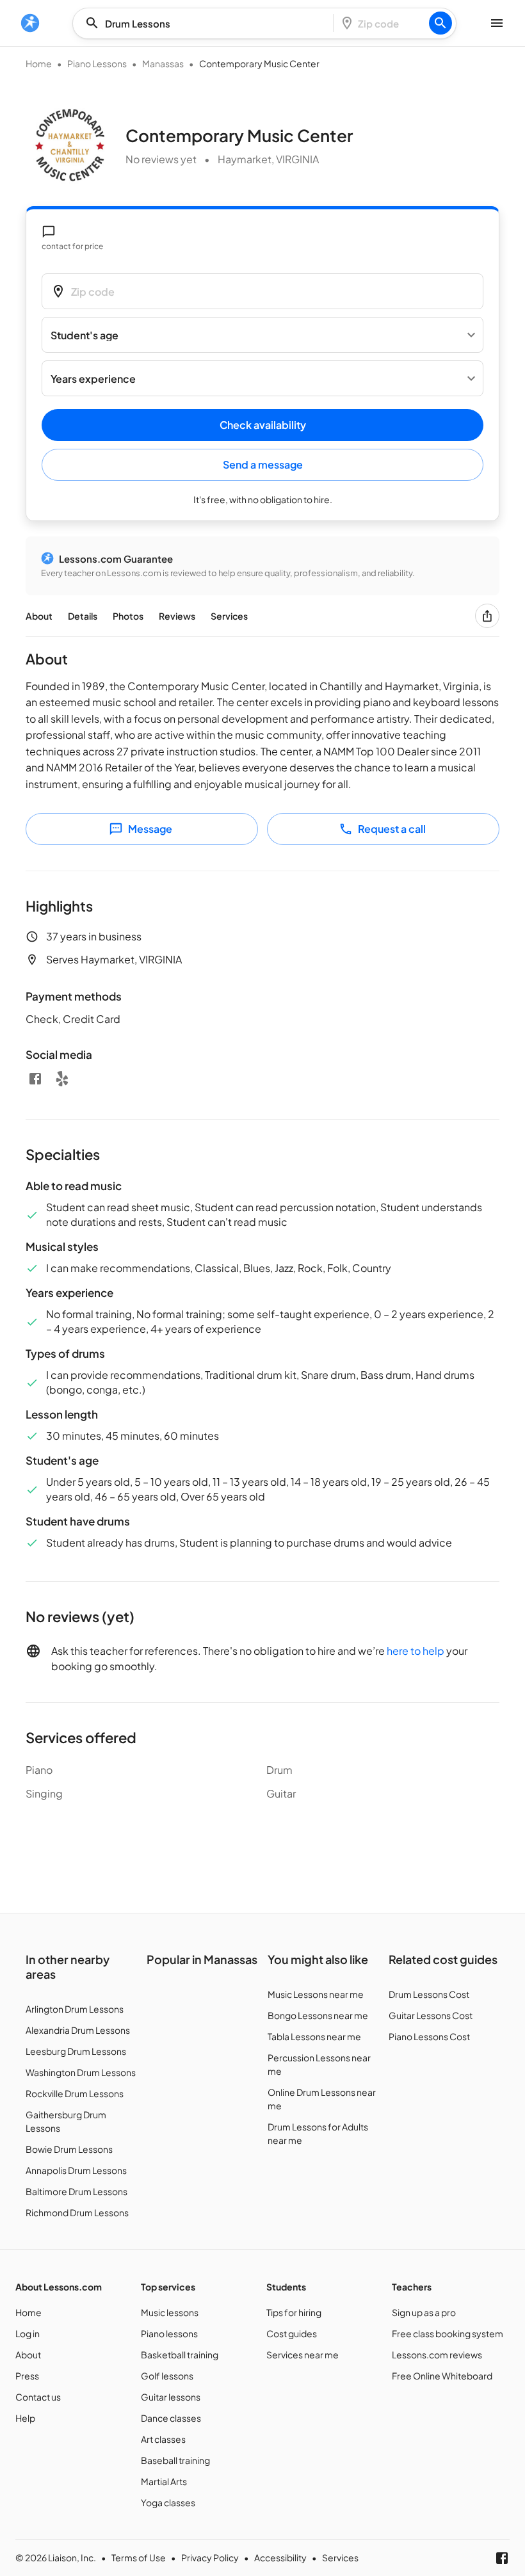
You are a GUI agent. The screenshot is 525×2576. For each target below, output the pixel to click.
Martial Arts (164, 2481)
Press (27, 2376)
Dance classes (171, 2418)
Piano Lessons (97, 63)
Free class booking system (448, 2333)
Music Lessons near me (316, 1994)
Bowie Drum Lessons (69, 2149)
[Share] (487, 616)
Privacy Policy (210, 2557)
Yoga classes (168, 2502)
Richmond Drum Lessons (77, 2212)
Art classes (163, 2439)
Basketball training (180, 2355)
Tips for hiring (294, 2312)
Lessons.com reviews (437, 2355)
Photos (128, 616)
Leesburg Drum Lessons (76, 2051)
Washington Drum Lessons (81, 2072)
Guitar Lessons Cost (431, 2015)
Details (83, 616)
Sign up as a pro (424, 2312)
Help (25, 2418)
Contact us (38, 2397)
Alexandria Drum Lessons (78, 2030)
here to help (416, 1651)
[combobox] (207, 23)
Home (39, 63)
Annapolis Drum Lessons (76, 2170)
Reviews (177, 616)
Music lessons (170, 2312)
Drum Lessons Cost (429, 1994)
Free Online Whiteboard (442, 2376)
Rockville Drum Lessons (75, 2093)
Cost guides (292, 2333)
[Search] (440, 23)
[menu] (30, 23)
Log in (28, 2333)
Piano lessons (169, 2333)
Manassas (163, 63)
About (39, 616)
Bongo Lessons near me (318, 2015)
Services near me (303, 2355)
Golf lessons (167, 2376)
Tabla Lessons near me (314, 2036)
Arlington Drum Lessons (75, 2009)
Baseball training (175, 2460)
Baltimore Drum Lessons (77, 2191)
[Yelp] (62, 1079)
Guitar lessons (171, 2397)
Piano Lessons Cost (429, 2036)
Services (229, 616)
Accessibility (280, 2557)
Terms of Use (139, 2557)
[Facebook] (35, 1079)
